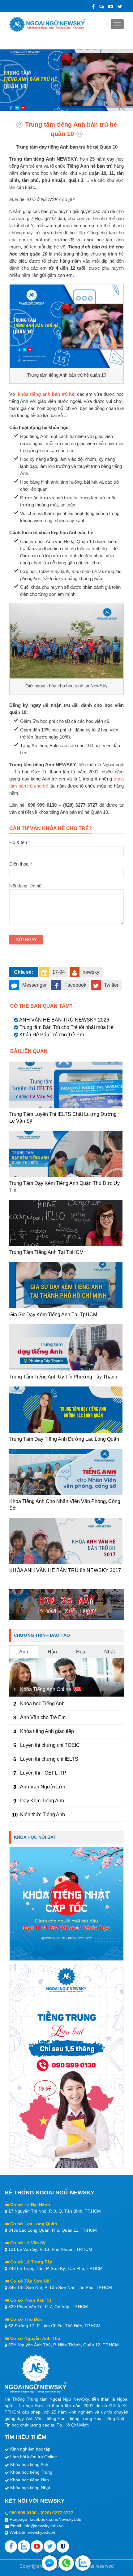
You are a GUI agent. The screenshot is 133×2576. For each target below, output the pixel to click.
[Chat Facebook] (49, 2563)
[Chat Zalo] (83, 2563)
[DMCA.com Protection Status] (63, 2546)
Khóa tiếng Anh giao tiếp (47, 1731)
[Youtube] (37, 2546)
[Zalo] (101, 7)
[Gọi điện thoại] (66, 2563)
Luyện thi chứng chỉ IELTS (49, 1759)
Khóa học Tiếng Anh (42, 1704)
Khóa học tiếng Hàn (30, 2480)
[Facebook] (93, 7)
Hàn (52, 1652)
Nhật (109, 1652)
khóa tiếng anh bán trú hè (46, 394)
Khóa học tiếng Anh (29, 2464)
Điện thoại (21, 864)
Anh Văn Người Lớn (43, 1787)
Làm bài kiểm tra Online (34, 2457)
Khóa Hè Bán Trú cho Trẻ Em (52, 1035)
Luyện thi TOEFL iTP (43, 1773)
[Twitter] (120, 7)
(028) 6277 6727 (57, 2513)
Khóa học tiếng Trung (31, 2472)
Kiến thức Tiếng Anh (43, 1814)
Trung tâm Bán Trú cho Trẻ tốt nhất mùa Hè (66, 1027)
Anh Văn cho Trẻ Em (43, 1717)
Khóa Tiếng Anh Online (46, 1689)
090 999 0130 (23, 2513)
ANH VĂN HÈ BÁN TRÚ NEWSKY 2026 (64, 1020)
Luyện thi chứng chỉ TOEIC (50, 1745)
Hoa (81, 1652)
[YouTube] (111, 7)
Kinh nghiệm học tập (30, 2449)
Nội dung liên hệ (25, 886)
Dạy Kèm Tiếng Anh (42, 1801)
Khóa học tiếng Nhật (30, 2488)
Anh (24, 1652)
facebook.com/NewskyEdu (56, 2519)
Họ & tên (19, 842)
